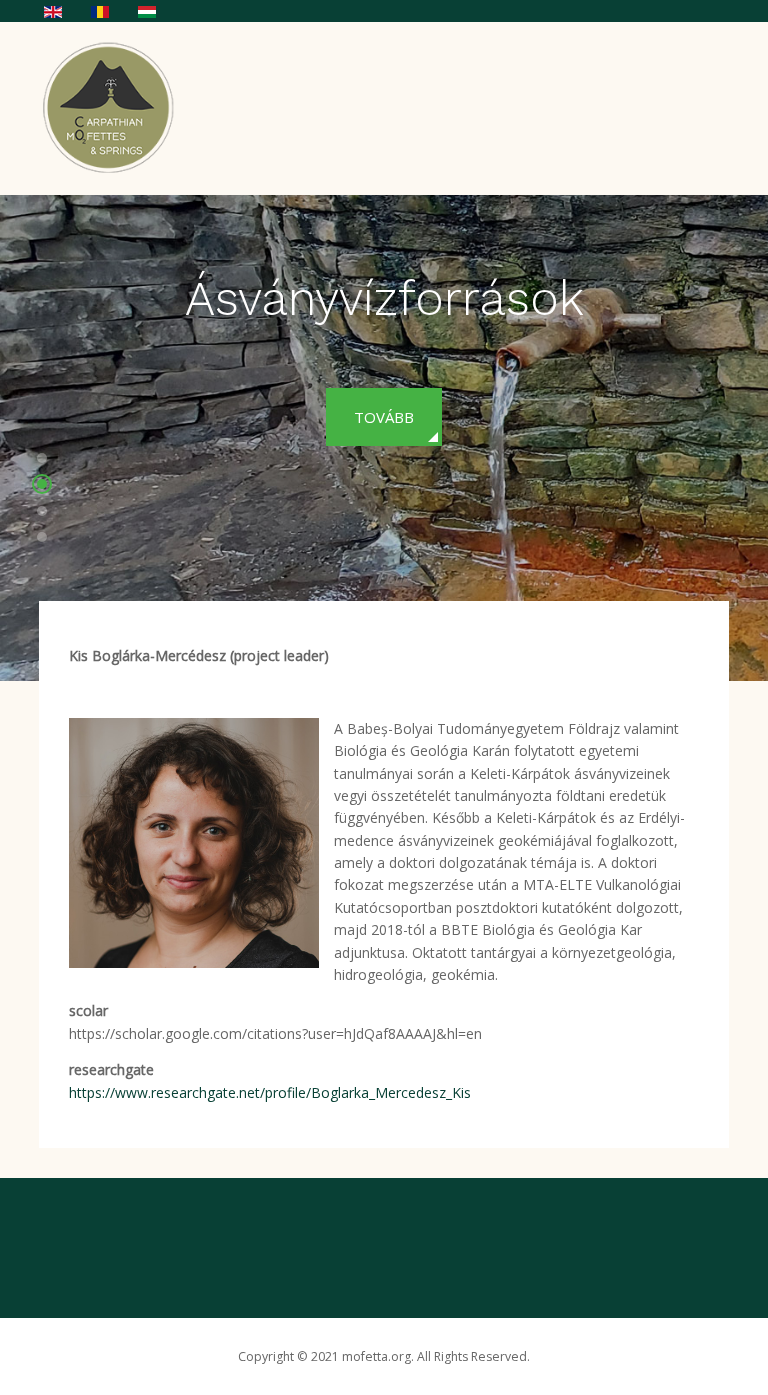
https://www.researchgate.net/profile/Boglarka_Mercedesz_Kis (270, 1092)
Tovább (384, 417)
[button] (42, 461)
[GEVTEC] (114, 106)
